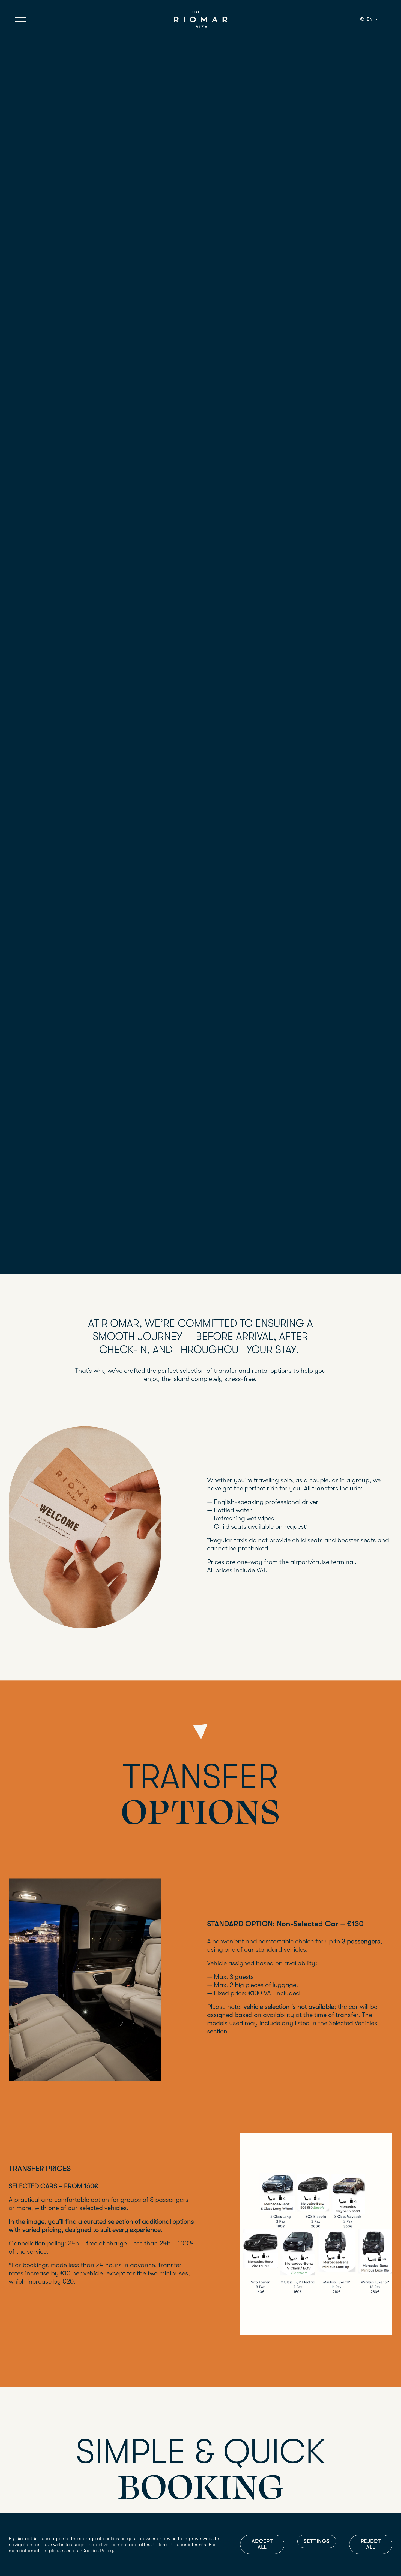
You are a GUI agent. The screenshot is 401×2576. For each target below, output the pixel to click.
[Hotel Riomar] (201, 19)
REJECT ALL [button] (371, 2544)
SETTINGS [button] (317, 2541)
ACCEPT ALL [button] (262, 2544)
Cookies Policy (97, 2551)
